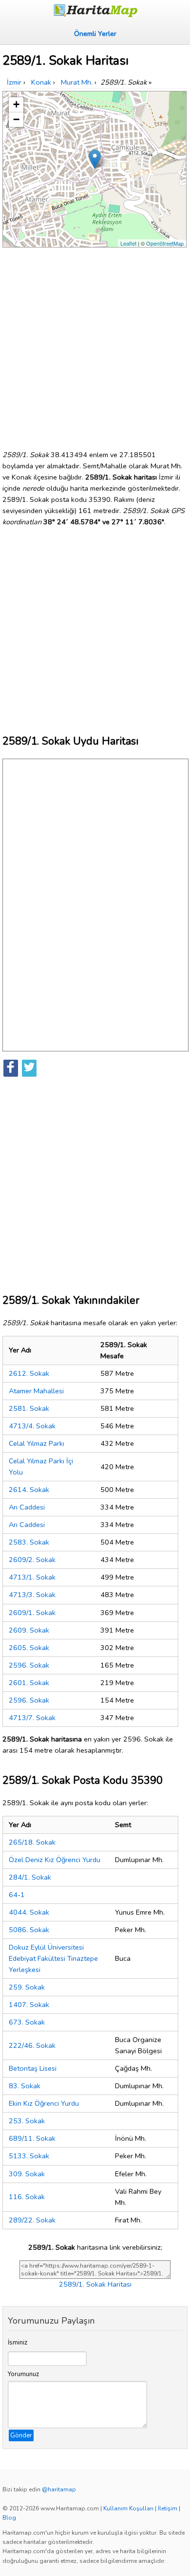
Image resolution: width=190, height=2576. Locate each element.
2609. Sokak (29, 1630)
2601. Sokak (29, 1683)
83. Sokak (25, 2086)
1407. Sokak (29, 2005)
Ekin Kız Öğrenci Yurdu (44, 2103)
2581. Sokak (29, 1408)
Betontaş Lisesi (33, 2068)
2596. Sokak (29, 1665)
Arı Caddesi (27, 1507)
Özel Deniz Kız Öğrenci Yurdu (55, 1860)
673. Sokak (27, 2022)
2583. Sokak (29, 1542)
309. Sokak (27, 2174)
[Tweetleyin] (29, 1068)
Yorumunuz (23, 2374)
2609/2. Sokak (32, 1560)
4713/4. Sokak (32, 1426)
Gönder (21, 2435)
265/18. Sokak (32, 1842)
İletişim (168, 2508)
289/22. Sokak (32, 2220)
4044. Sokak (29, 1912)
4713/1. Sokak (32, 1577)
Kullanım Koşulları (128, 2508)
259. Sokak (27, 1987)
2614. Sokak (29, 1490)
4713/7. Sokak (32, 1718)
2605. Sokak (29, 1648)
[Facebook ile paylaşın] (11, 1068)
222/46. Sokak (32, 2045)
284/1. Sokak (30, 1877)
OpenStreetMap (165, 243)
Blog (9, 2518)
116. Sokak (27, 2197)
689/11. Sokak (32, 2138)
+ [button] (16, 104)
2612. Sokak (29, 1373)
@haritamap (59, 2489)
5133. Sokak (29, 2156)
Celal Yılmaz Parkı (37, 1443)
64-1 (17, 1895)
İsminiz (18, 2343)
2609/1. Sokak (32, 1613)
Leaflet (128, 243)
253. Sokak (27, 2121)
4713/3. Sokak (32, 1595)
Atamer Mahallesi (36, 1391)
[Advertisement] (95, 345)
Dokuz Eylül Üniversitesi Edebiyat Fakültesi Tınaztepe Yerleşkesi (53, 1958)
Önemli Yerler (95, 34)
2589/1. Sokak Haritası (95, 2284)
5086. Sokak (29, 1930)
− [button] (16, 119)
